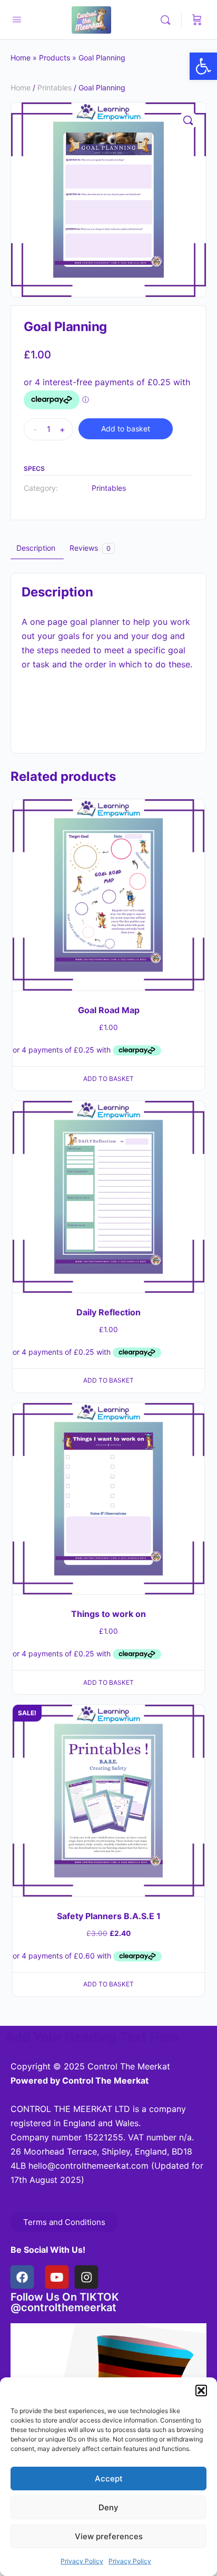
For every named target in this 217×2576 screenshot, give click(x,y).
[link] (203, 66)
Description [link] (36, 548)
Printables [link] (55, 87)
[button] (201, 2390)
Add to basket (126, 429)
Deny (108, 2507)
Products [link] (55, 58)
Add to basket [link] (108, 1079)
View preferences (109, 2536)
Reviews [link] (90, 548)
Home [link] (21, 58)
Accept (109, 2479)
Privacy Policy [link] (82, 2561)
